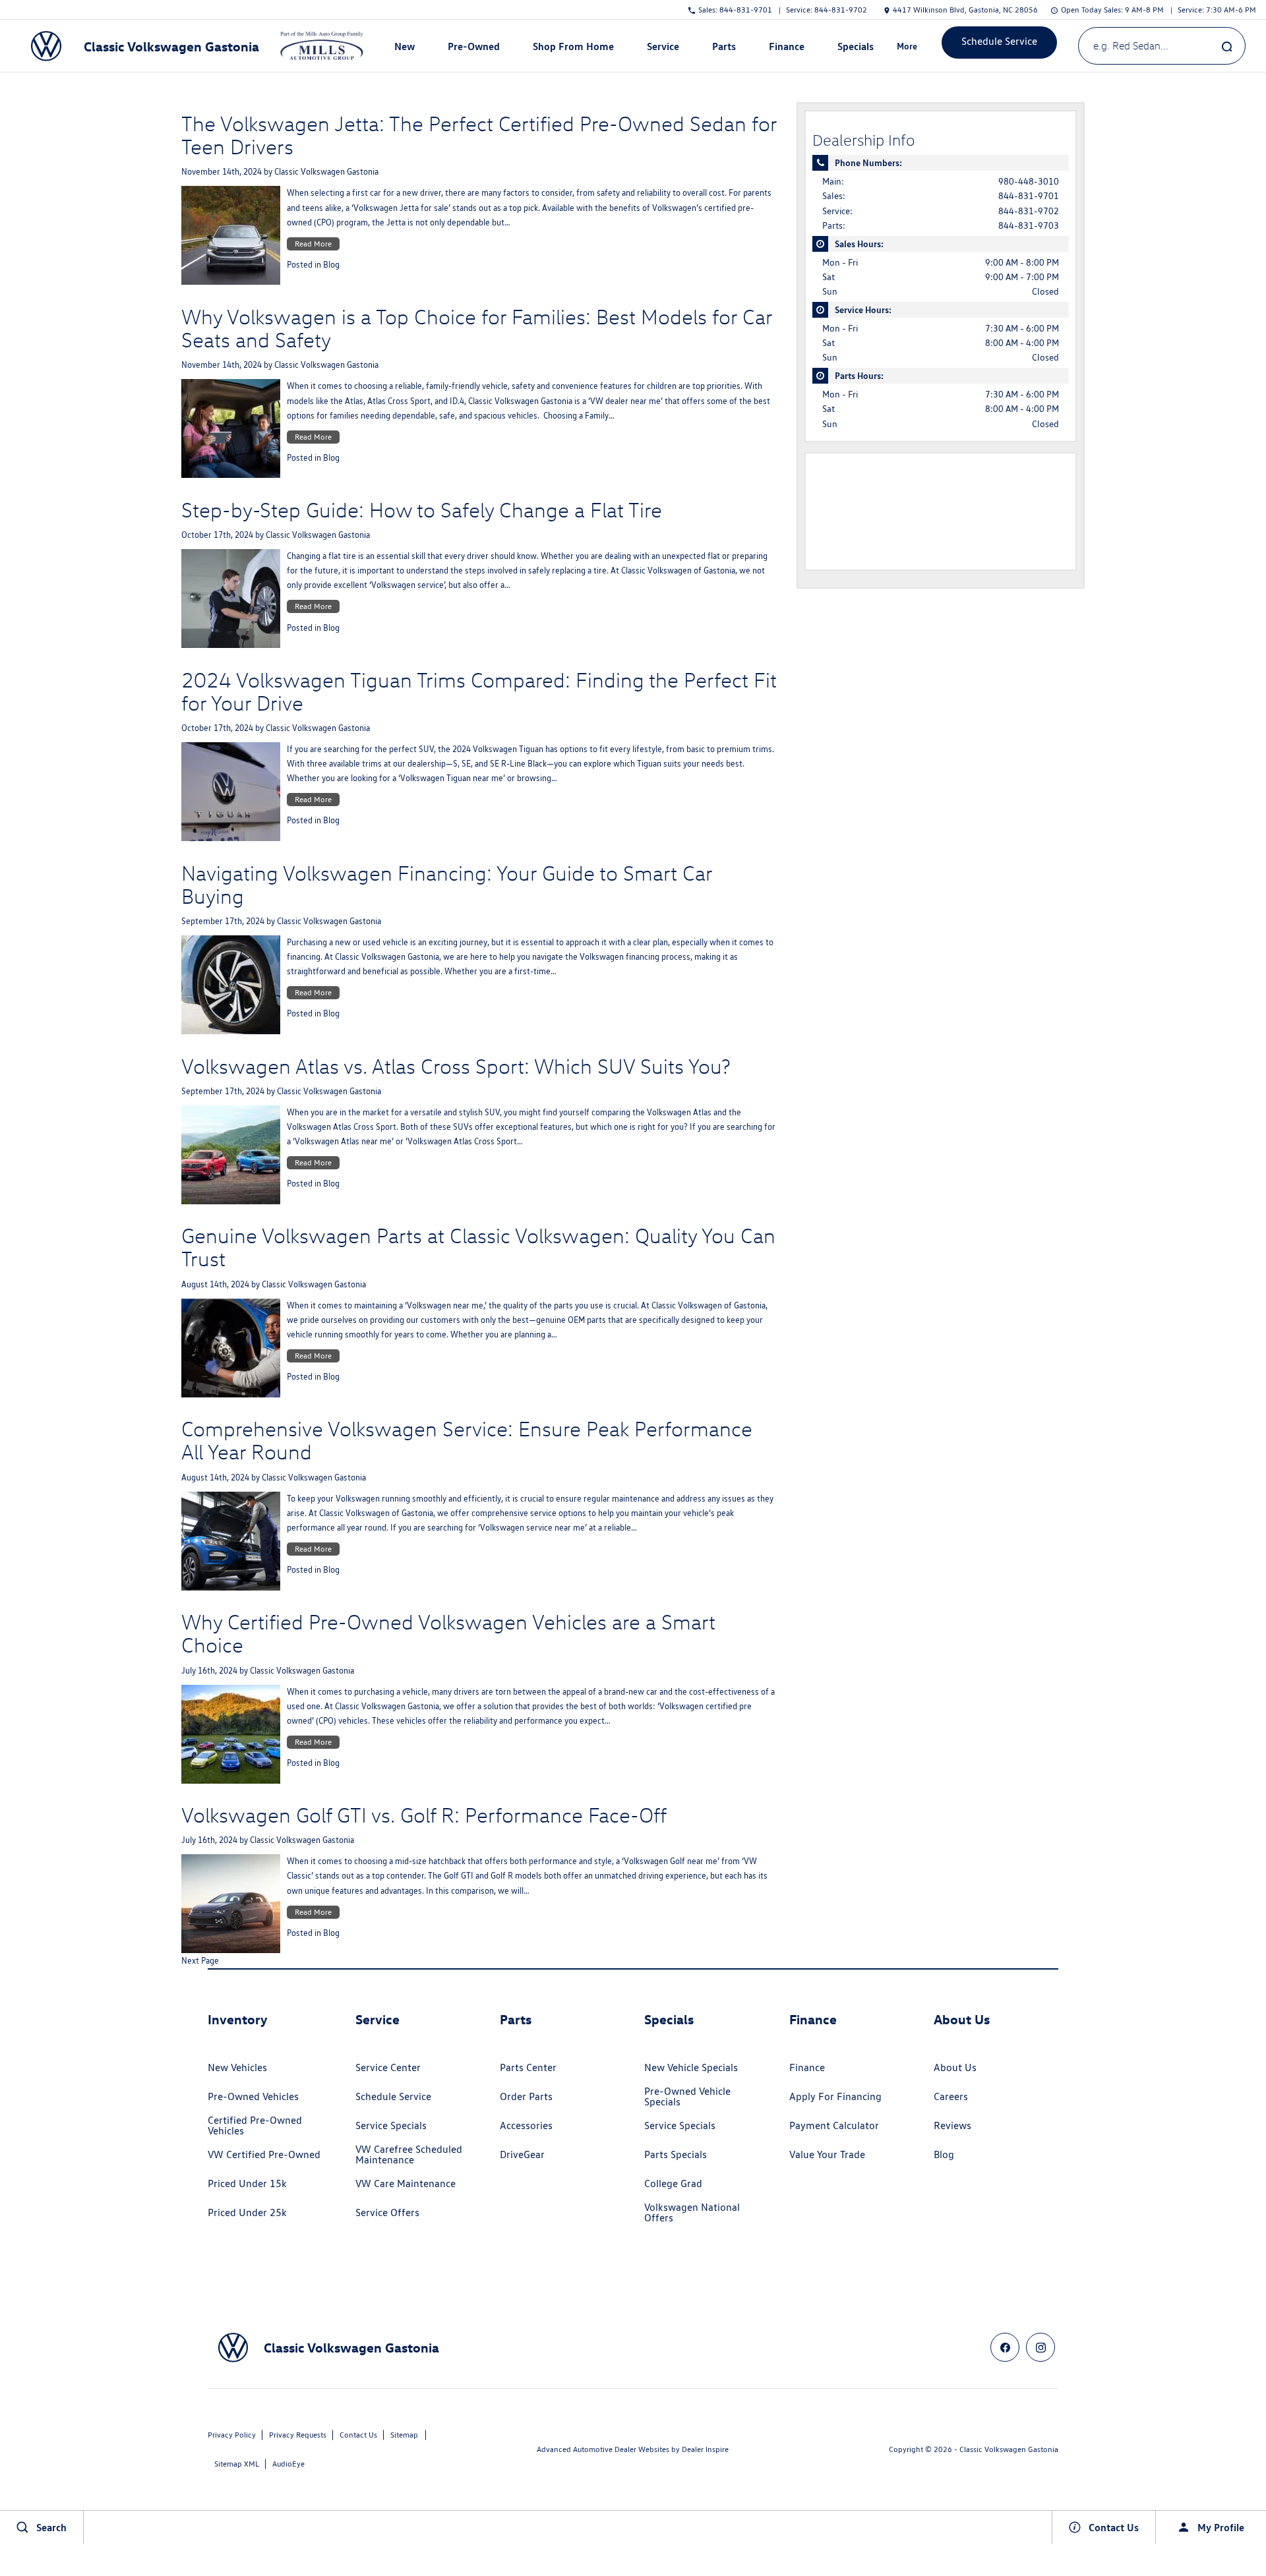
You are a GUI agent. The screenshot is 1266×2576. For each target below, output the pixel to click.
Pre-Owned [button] (473, 49)
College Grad (673, 2183)
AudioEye (288, 2464)
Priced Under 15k (247, 2183)
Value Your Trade (827, 2154)
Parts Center (528, 2067)
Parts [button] (724, 49)
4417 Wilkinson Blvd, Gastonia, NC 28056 (965, 10)
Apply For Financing (835, 2096)
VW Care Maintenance (406, 2183)
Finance (807, 2067)
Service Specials (391, 2125)
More (907, 48)
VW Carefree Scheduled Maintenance (409, 2154)
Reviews (952, 2125)
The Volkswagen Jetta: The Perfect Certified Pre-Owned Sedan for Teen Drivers (479, 135)
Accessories (526, 2125)
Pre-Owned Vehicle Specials (687, 2096)
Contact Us (358, 2435)
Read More (313, 244)
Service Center (388, 2067)
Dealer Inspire (705, 2449)
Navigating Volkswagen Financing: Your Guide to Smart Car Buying (447, 884)
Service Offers (387, 2212)
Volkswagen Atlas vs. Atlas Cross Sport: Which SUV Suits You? (456, 1066)
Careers (951, 2096)
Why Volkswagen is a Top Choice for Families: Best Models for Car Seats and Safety (477, 328)
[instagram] (1040, 2347)
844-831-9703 (1029, 225)
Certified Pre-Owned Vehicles (255, 2125)
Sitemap (404, 2435)
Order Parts (526, 2096)
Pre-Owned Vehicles (253, 2096)
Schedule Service (393, 2096)
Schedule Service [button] (999, 41)
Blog (331, 265)
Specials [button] (855, 49)
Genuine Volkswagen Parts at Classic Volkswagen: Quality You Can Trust (478, 1247)
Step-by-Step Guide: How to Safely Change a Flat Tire (422, 510)
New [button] (406, 49)
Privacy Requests (298, 2435)
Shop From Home (573, 46)
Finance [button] (786, 49)
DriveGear (522, 2154)
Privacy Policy (232, 2435)
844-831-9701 (1029, 196)
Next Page (200, 1961)
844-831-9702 (1029, 211)
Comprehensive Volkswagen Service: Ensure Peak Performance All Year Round (467, 1440)
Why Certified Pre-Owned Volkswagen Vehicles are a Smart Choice (448, 1633)
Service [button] (663, 49)
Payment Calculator (834, 2125)
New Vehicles (237, 2067)
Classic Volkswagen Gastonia (326, 172)
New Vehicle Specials (691, 2067)
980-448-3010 (1029, 181)
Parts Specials (676, 2154)
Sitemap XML (237, 2464)
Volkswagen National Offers (692, 2212)
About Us (955, 2067)
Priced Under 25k (247, 2212)
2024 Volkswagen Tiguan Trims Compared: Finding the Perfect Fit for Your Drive (479, 691)
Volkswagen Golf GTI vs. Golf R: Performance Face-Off (424, 1815)
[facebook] (1005, 2347)
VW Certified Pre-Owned (264, 2154)
